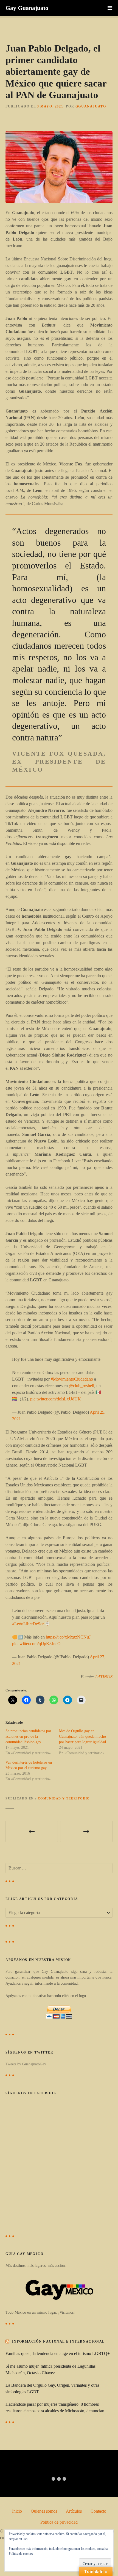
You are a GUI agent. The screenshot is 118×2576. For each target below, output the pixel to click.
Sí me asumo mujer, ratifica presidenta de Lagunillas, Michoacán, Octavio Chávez (51, 2369)
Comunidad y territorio (64, 1798)
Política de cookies (21, 2554)
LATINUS (104, 1677)
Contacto (98, 2511)
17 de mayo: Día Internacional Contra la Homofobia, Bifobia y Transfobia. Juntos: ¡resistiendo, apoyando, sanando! (86, 1831)
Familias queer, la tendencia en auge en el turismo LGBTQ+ (58, 2353)
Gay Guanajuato (27, 8)
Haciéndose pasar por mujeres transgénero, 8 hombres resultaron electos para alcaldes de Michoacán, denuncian (55, 2407)
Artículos (74, 2511)
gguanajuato (91, 106)
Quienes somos (44, 2511)
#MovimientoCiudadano (72, 1379)
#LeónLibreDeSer (28, 1624)
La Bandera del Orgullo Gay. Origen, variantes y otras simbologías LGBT (52, 2388)
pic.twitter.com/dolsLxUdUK (56, 1399)
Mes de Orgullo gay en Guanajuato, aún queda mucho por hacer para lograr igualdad (82, 1736)
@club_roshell (82, 1386)
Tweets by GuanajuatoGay (26, 2064)
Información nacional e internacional (58, 2341)
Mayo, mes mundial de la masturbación (32, 1831)
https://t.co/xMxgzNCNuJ (68, 1637)
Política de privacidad (59, 2522)
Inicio (17, 2511)
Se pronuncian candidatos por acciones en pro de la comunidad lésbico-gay (28, 1736)
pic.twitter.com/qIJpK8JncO (36, 1644)
